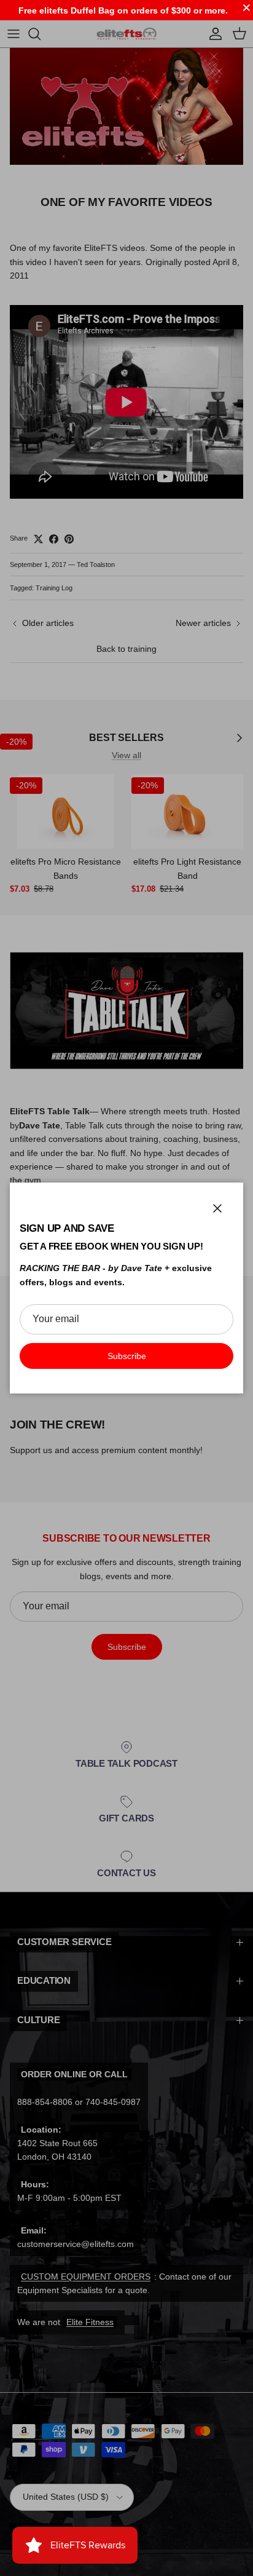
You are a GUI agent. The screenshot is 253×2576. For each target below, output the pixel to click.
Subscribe (127, 1356)
